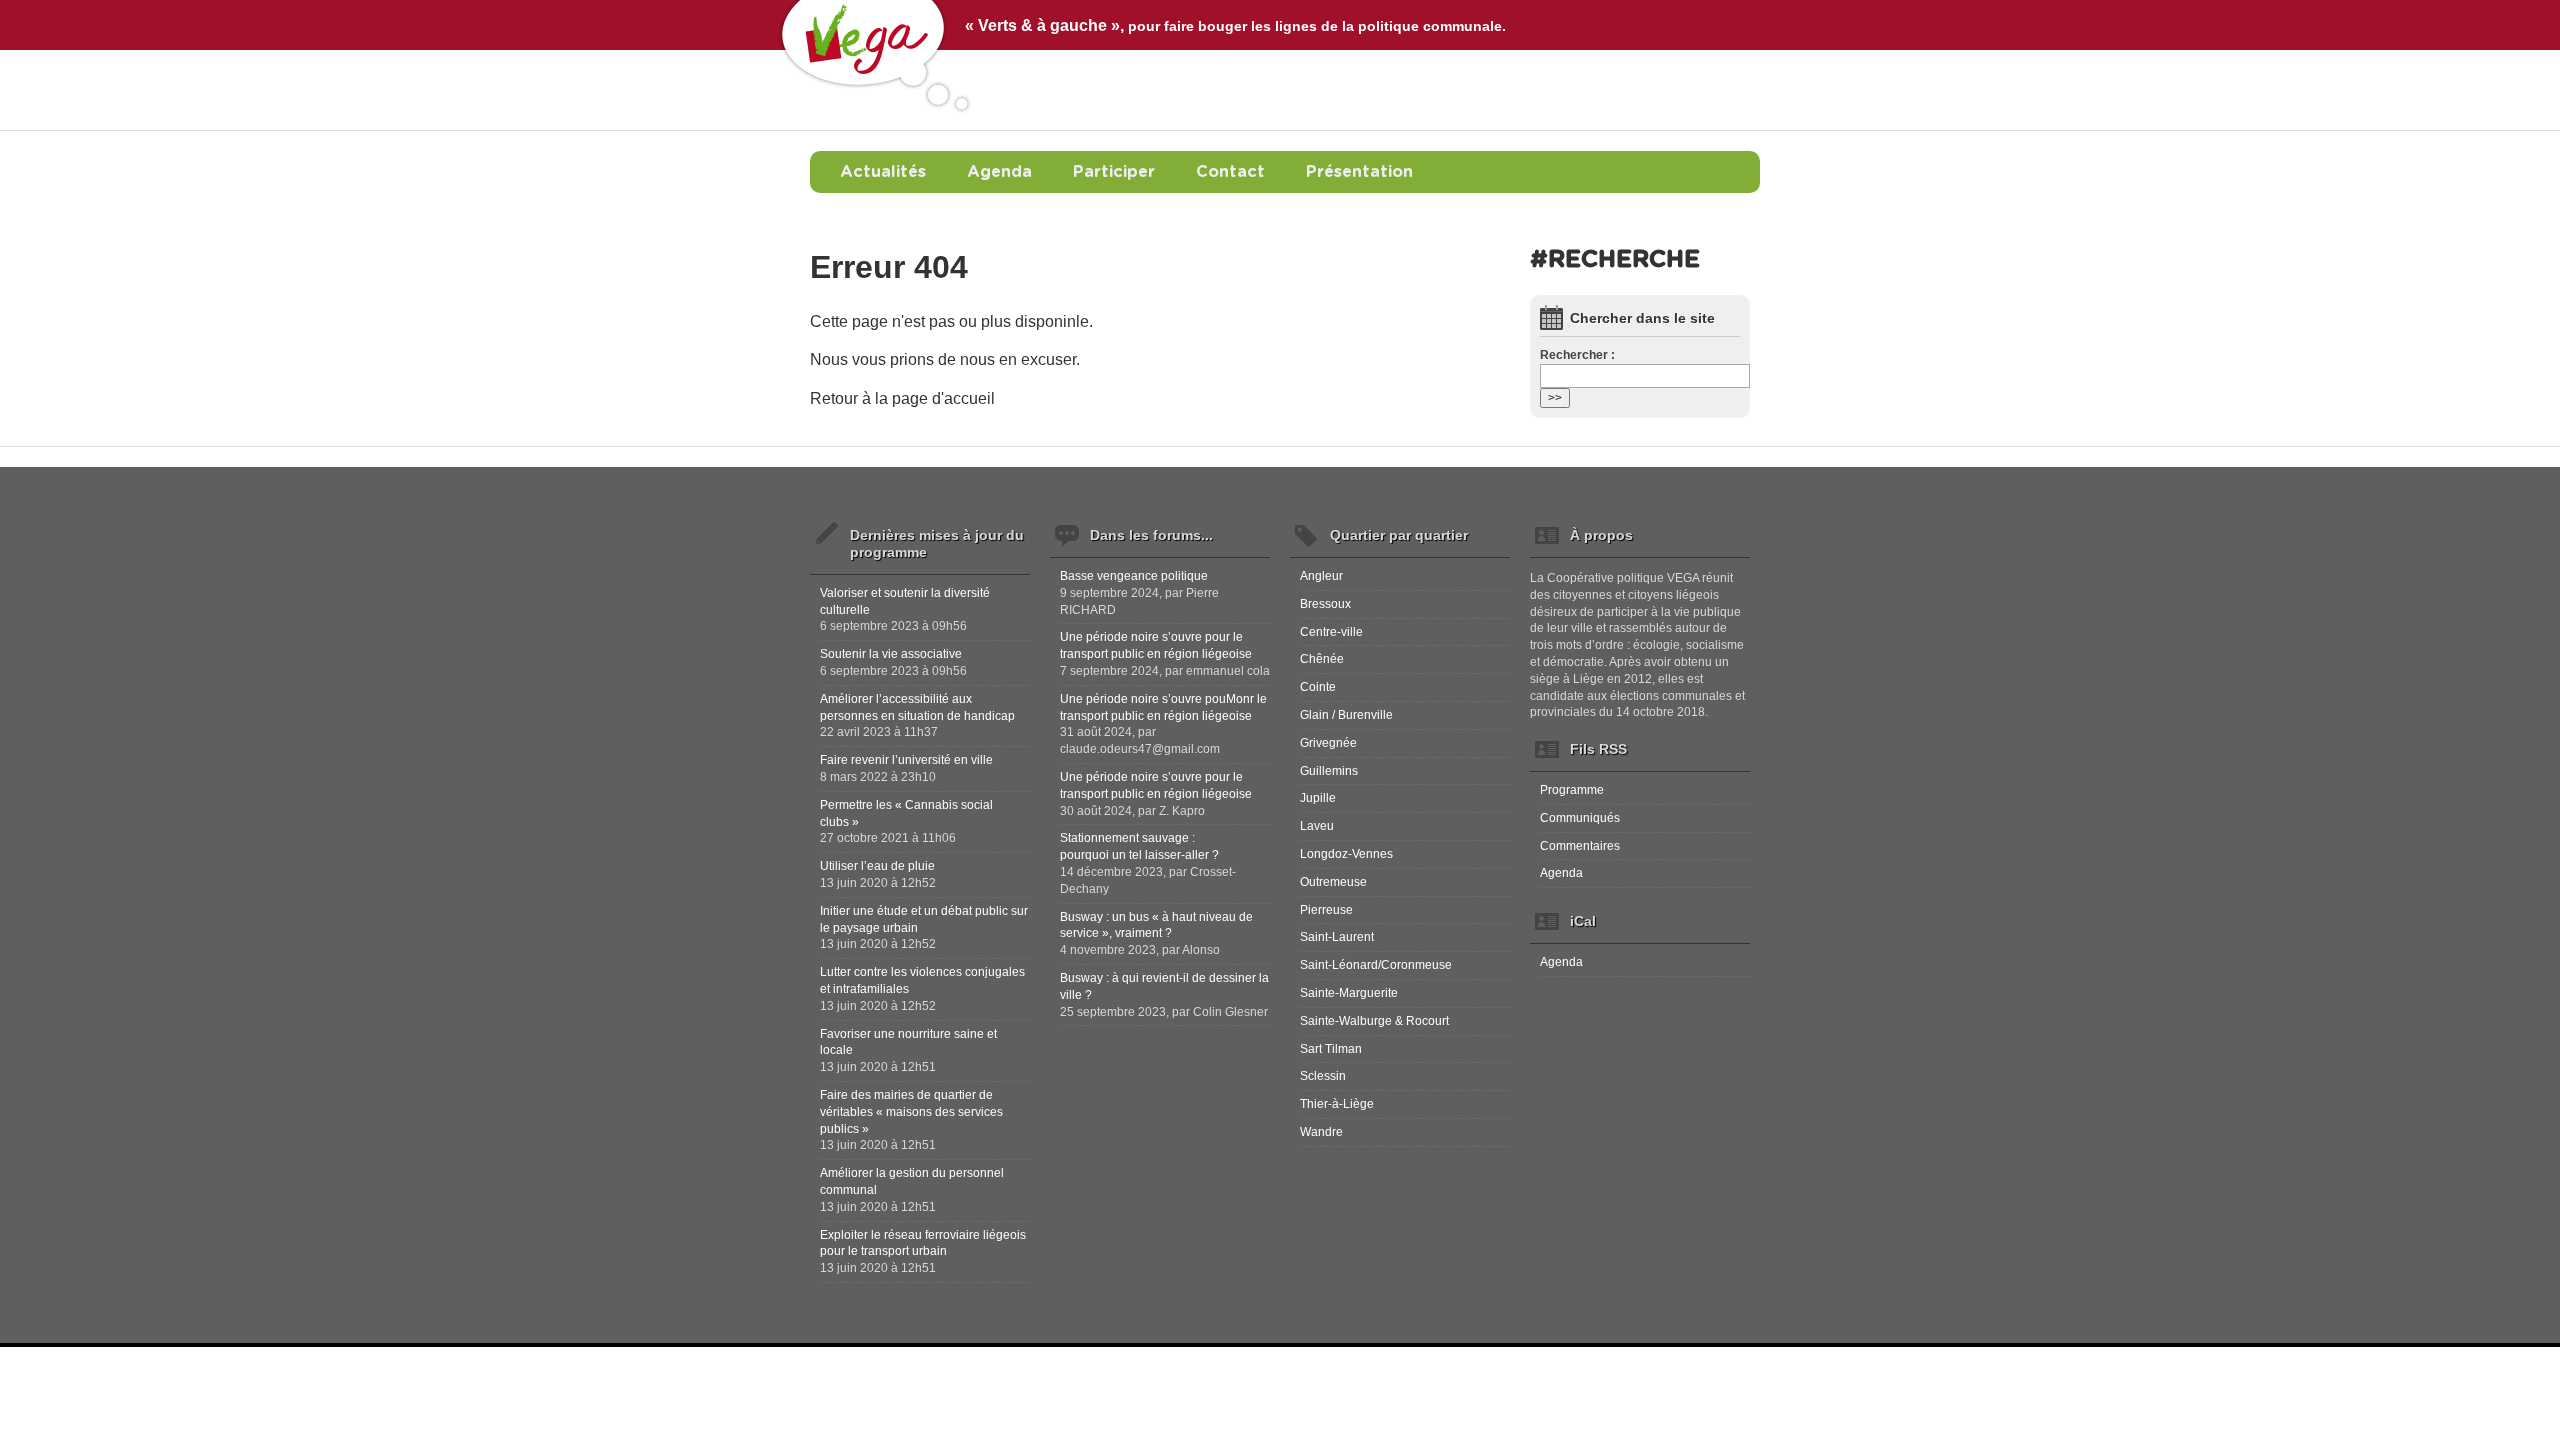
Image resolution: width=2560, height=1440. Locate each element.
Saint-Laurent (1337, 937)
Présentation (1359, 172)
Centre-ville (1331, 632)
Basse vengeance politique (1134, 576)
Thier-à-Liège (1337, 1104)
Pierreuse (1326, 910)
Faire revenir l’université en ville (906, 760)
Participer (1114, 172)
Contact (1230, 172)
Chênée (1322, 659)
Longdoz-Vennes (1346, 854)
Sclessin (1323, 1076)
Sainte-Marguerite (1349, 993)
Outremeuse (1333, 882)
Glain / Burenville (1346, 715)
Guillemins (1329, 771)
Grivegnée (1328, 743)
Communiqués (1580, 818)
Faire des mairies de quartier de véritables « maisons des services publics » (911, 1112)
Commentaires (1580, 846)
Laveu (1317, 826)
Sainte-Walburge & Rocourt (1374, 1021)
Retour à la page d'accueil (902, 398)
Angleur (1321, 576)
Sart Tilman (1331, 1049)
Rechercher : (1577, 355)
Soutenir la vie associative (891, 654)
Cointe (1318, 687)
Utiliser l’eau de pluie (877, 866)
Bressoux (1325, 604)
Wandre (1321, 1132)
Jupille (1318, 798)
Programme (1572, 790)
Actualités (883, 172)
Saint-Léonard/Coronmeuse (1376, 965)
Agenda (999, 172)
